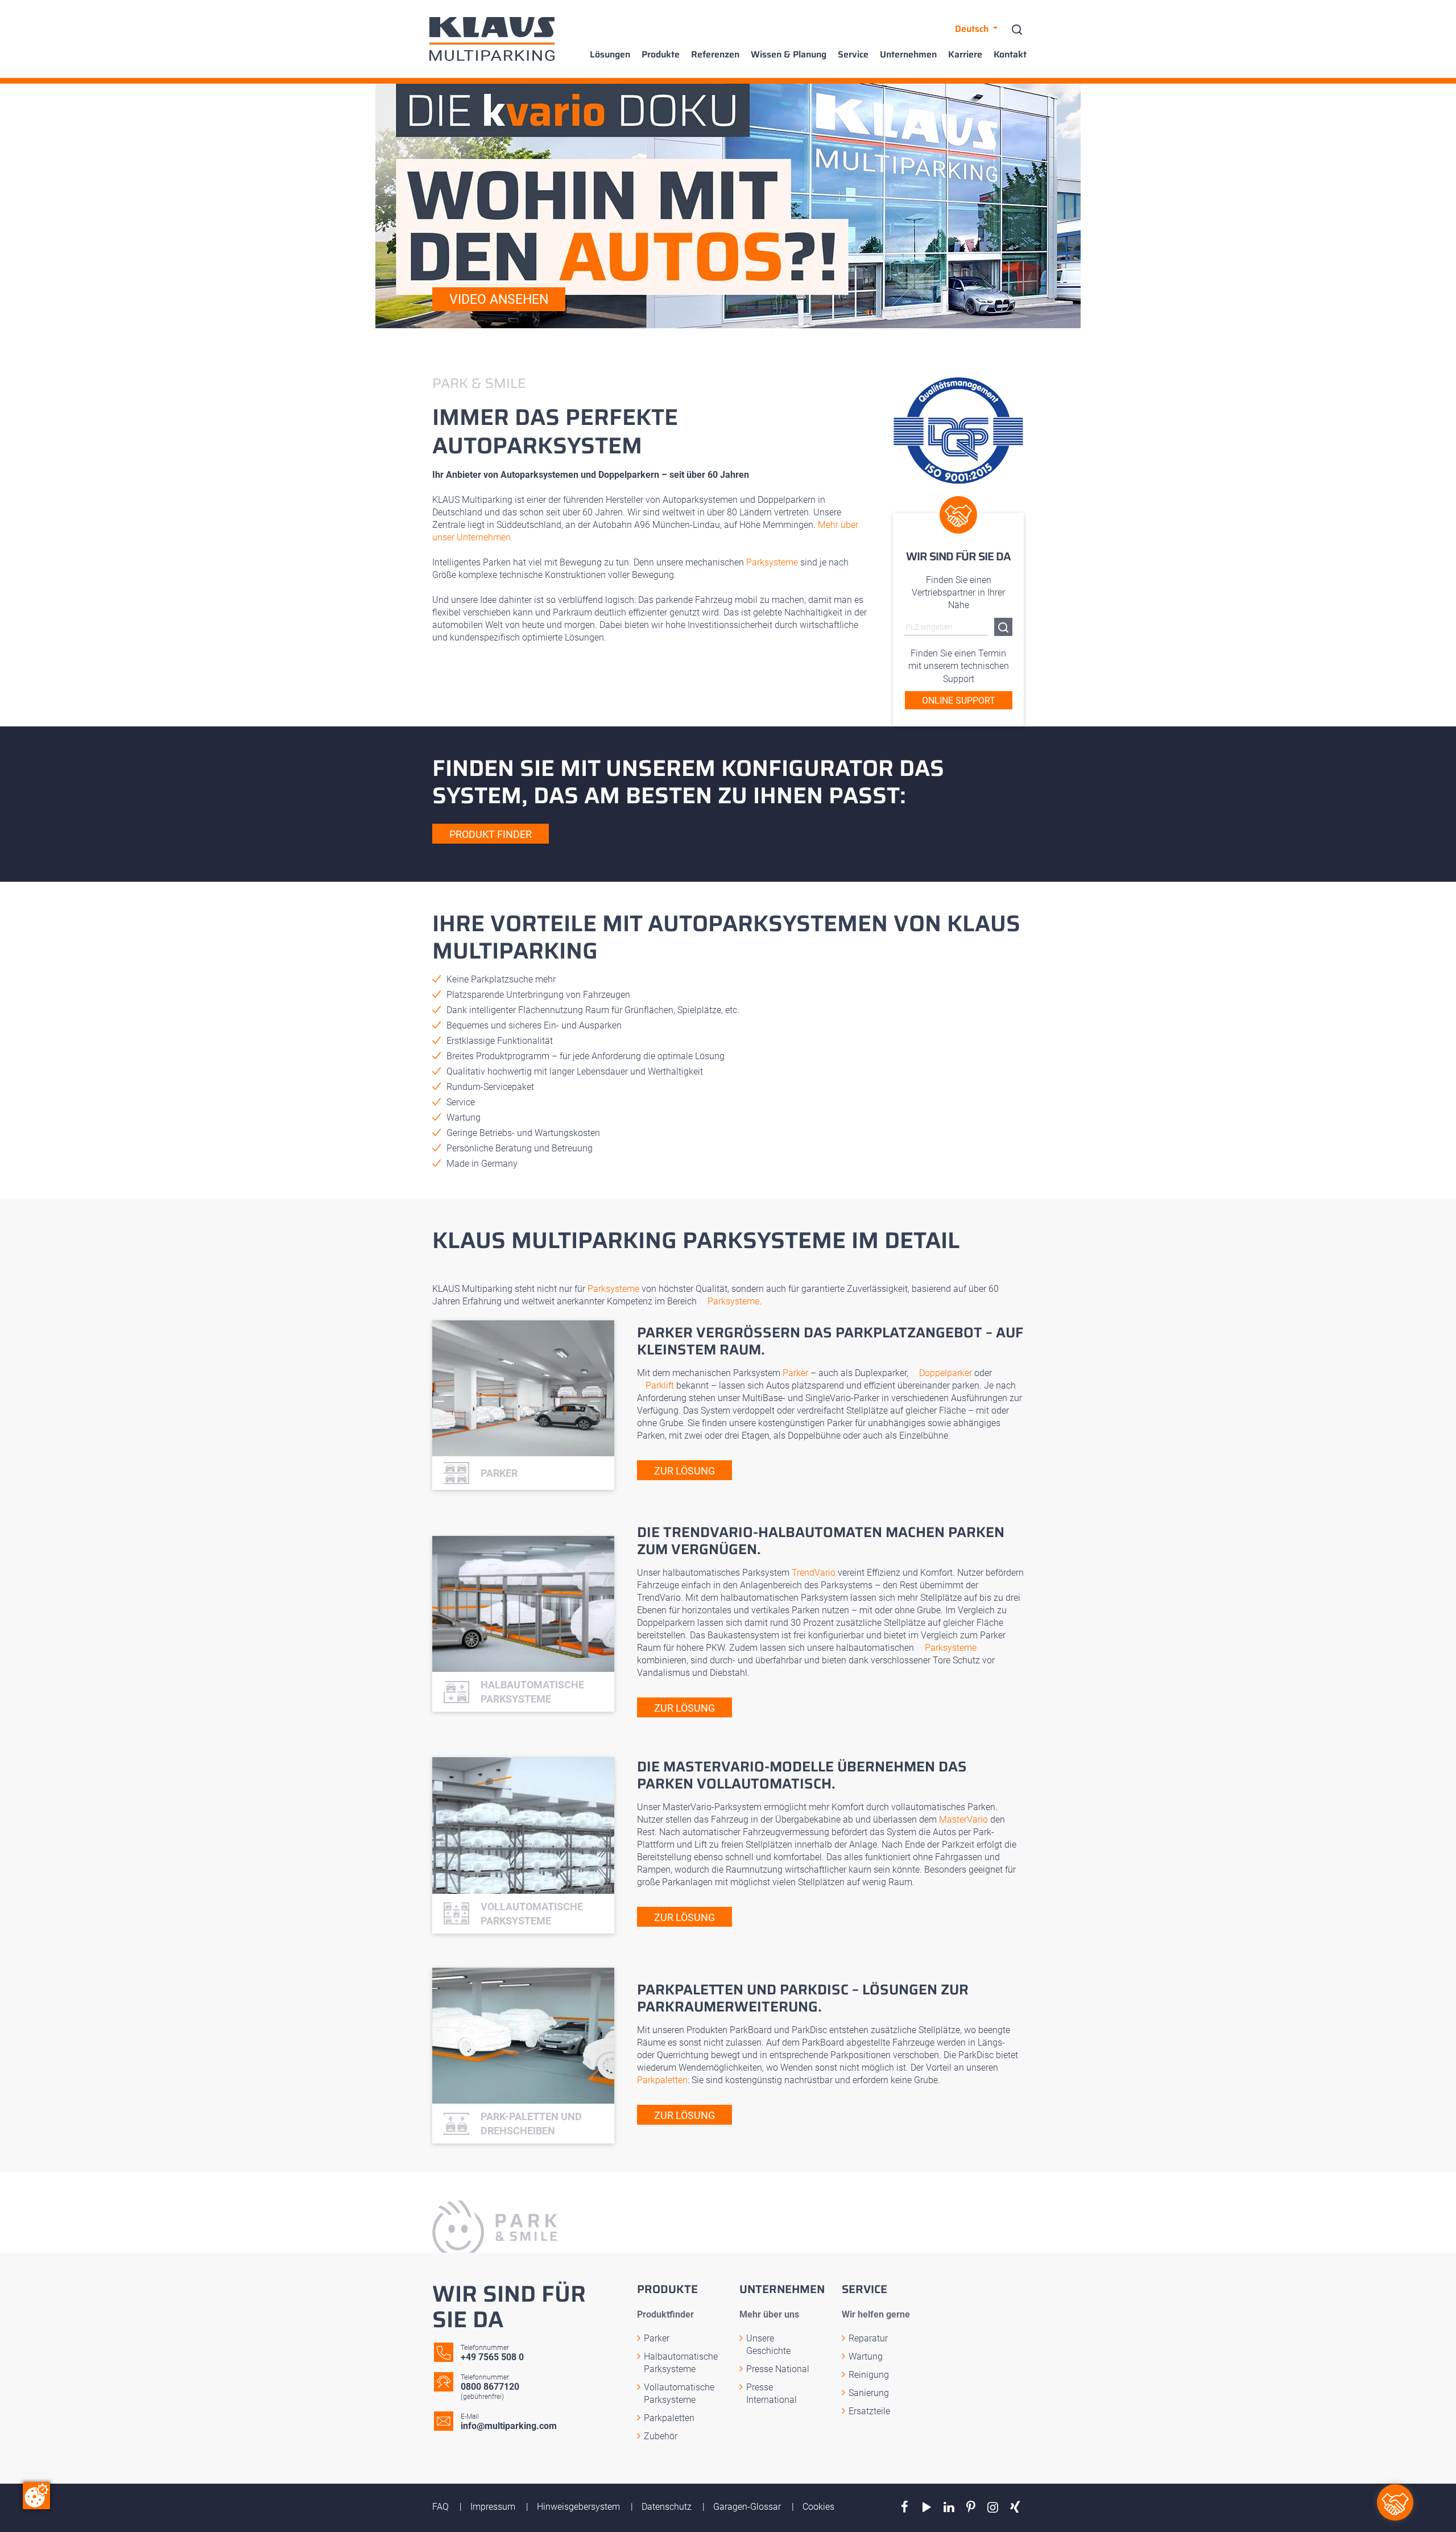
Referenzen (715, 55)
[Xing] (1015, 2507)
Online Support (959, 701)
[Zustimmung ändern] (36, 2496)
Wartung (866, 2357)
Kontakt (1010, 55)
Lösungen (610, 55)
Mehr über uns (769, 2314)
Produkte (661, 55)
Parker (795, 1373)
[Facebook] (905, 2507)
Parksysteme (772, 562)
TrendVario (814, 1573)
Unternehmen (908, 55)
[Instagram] (993, 2507)
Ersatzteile (869, 2411)
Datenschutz (668, 2507)
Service (853, 55)
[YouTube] (927, 2507)
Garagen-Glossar (748, 2507)
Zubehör (661, 2436)
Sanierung (869, 2393)
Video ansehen (499, 300)
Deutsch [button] (973, 29)
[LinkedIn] (949, 2507)
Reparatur (868, 2338)
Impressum (494, 2507)
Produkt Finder (491, 834)
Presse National (778, 2369)
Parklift (660, 1385)
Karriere (965, 55)
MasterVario (963, 1820)
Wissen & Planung (789, 55)
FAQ (442, 2507)
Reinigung (869, 2375)
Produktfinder (665, 2314)
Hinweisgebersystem (580, 2507)
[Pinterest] (971, 2507)
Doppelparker (946, 1373)
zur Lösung (684, 1471)
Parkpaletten (662, 2080)
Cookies (818, 2507)
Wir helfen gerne (876, 2314)
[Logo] (492, 39)
